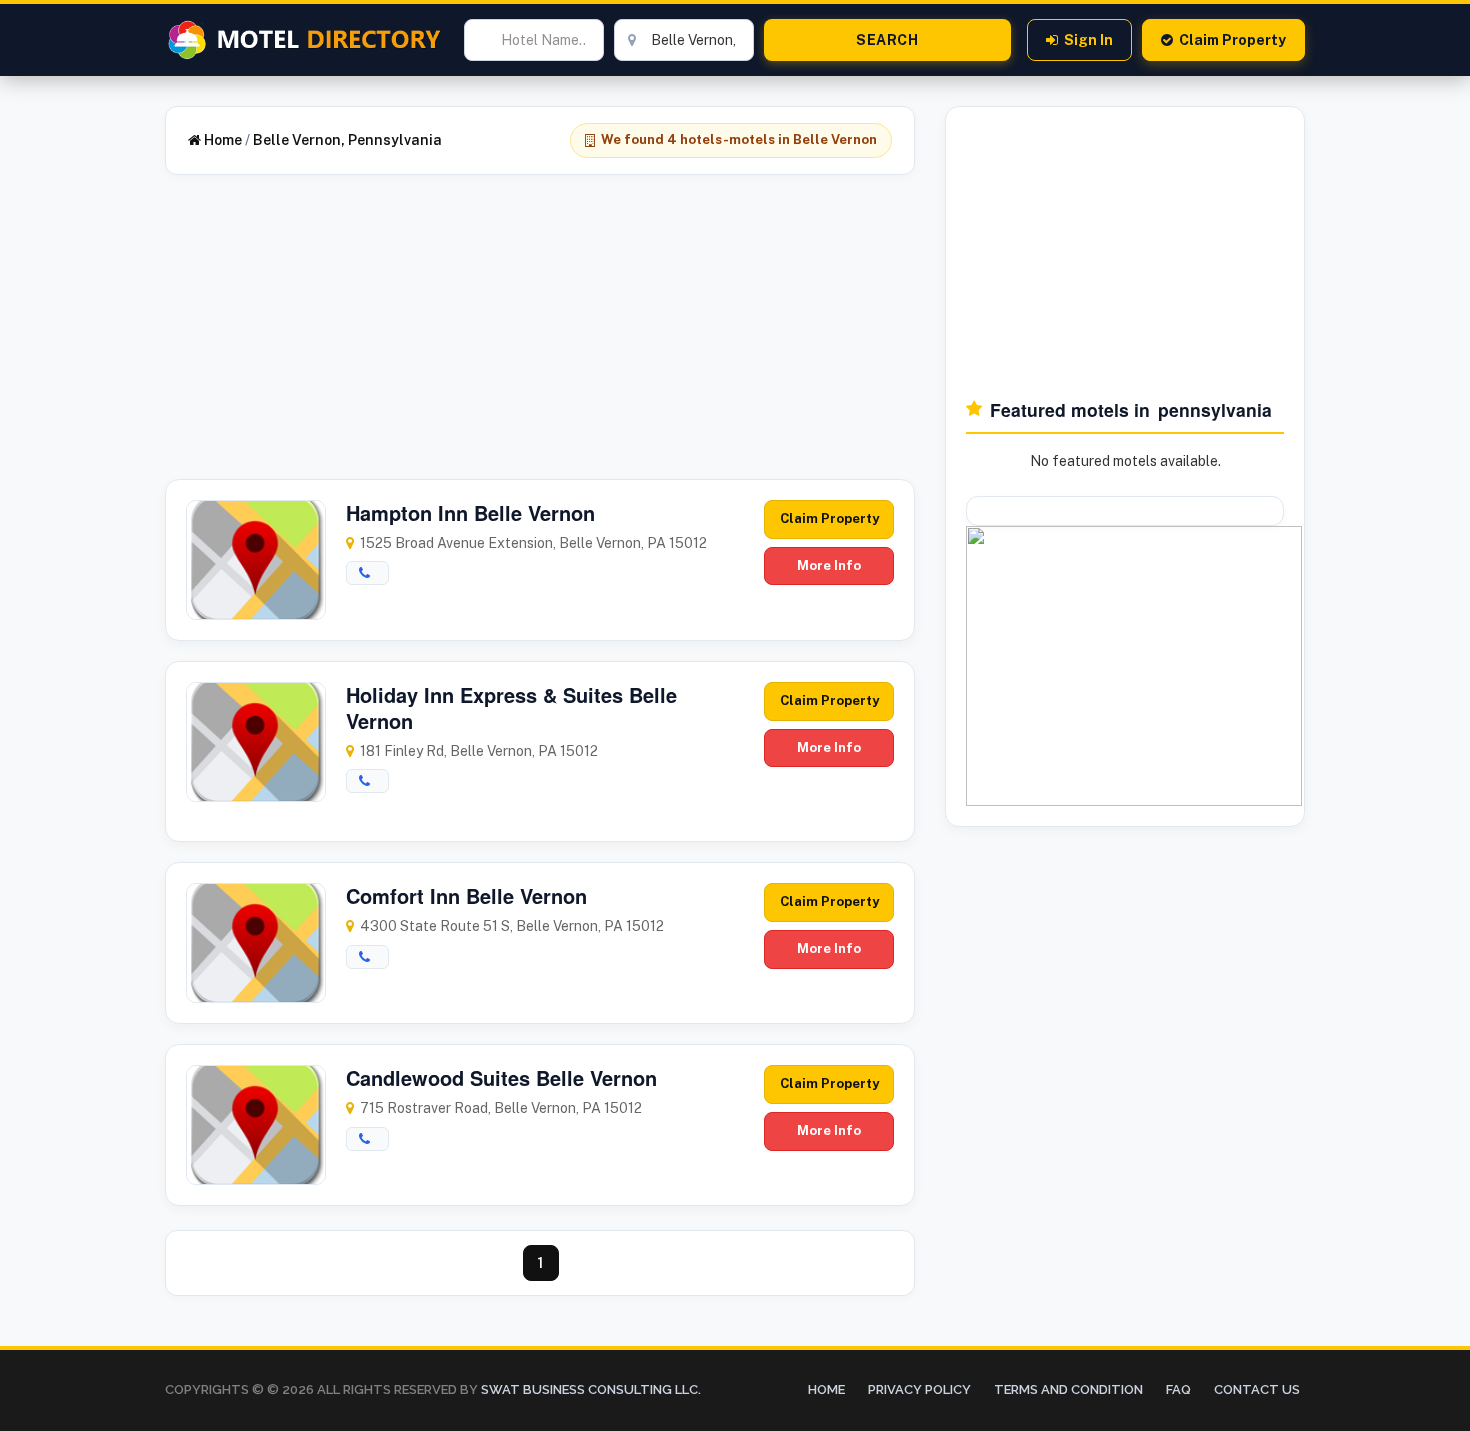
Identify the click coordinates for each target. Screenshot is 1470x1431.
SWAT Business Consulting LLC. (589, 1389)
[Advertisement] (540, 339)
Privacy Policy (919, 1389)
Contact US (1257, 1389)
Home (221, 140)
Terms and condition (1068, 1389)
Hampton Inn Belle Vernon (470, 512)
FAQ (1178, 1389)
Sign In (1088, 40)
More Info (829, 565)
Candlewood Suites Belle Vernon (501, 1077)
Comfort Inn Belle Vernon (466, 895)
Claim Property (1232, 40)
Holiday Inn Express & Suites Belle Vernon (511, 707)
